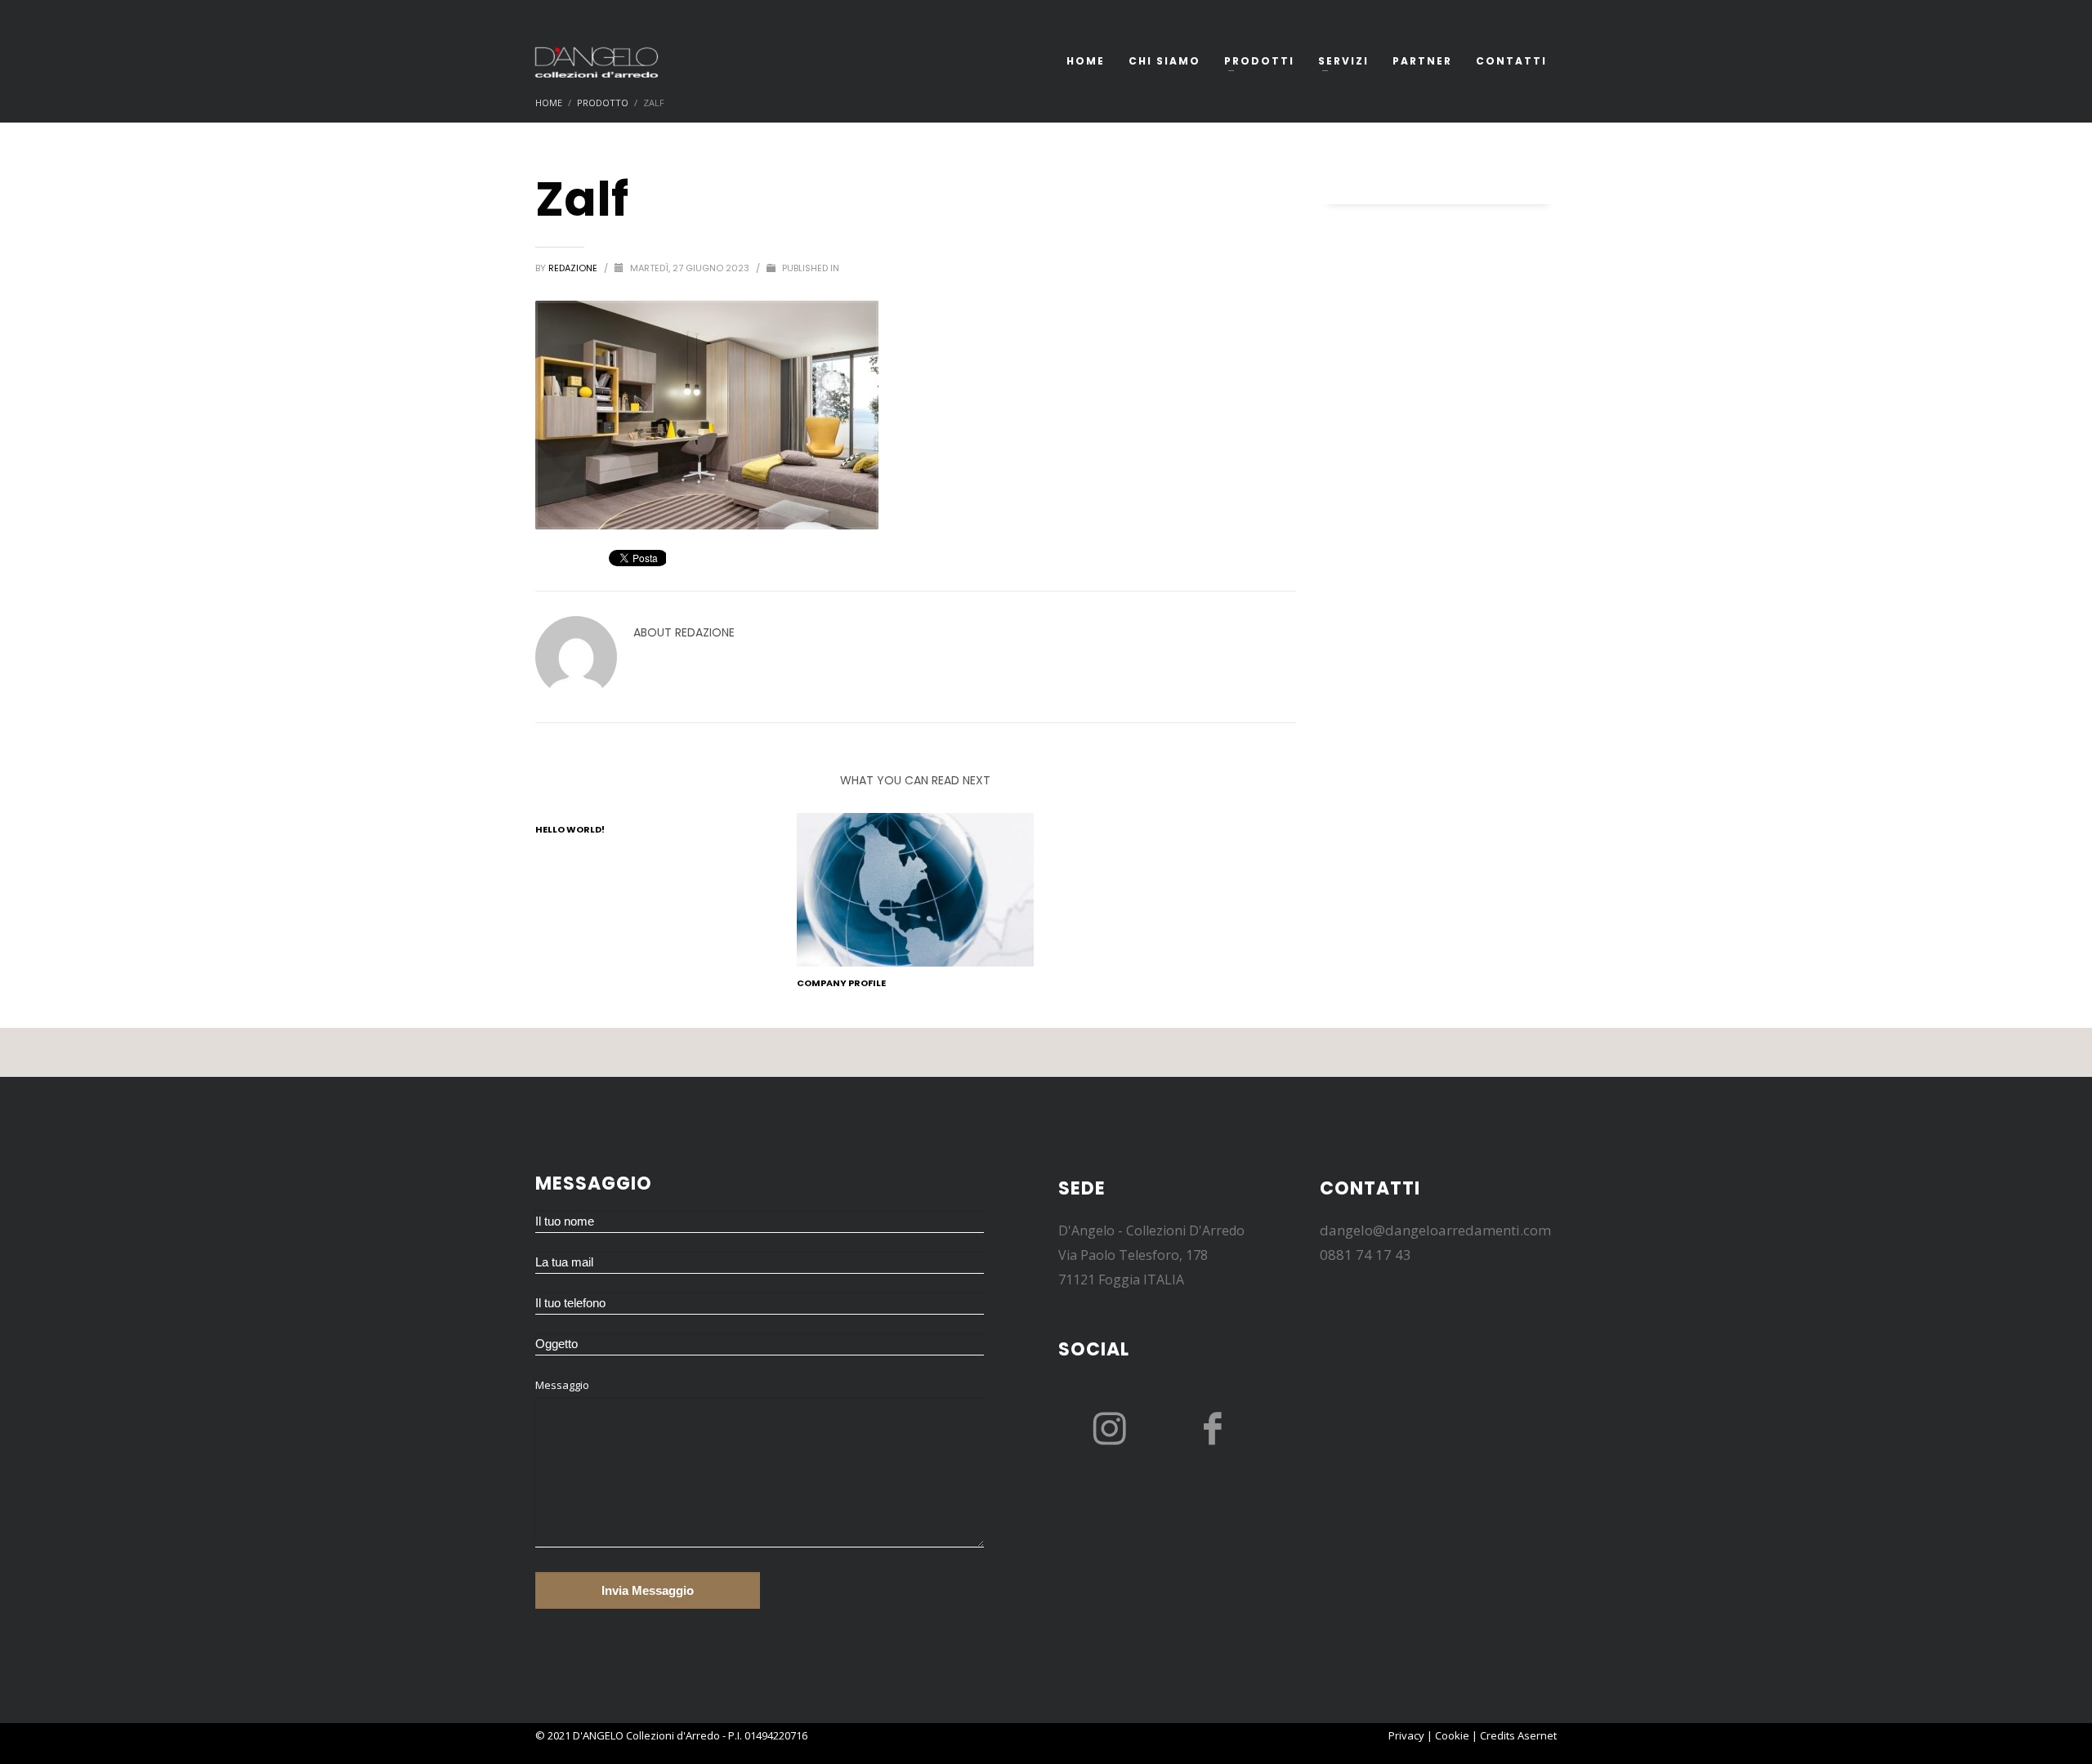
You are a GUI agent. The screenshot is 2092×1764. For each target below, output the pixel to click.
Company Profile (841, 983)
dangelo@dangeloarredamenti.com (1435, 1230)
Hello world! (570, 829)
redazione (574, 268)
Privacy (1406, 1735)
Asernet (1537, 1735)
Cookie (1452, 1735)
